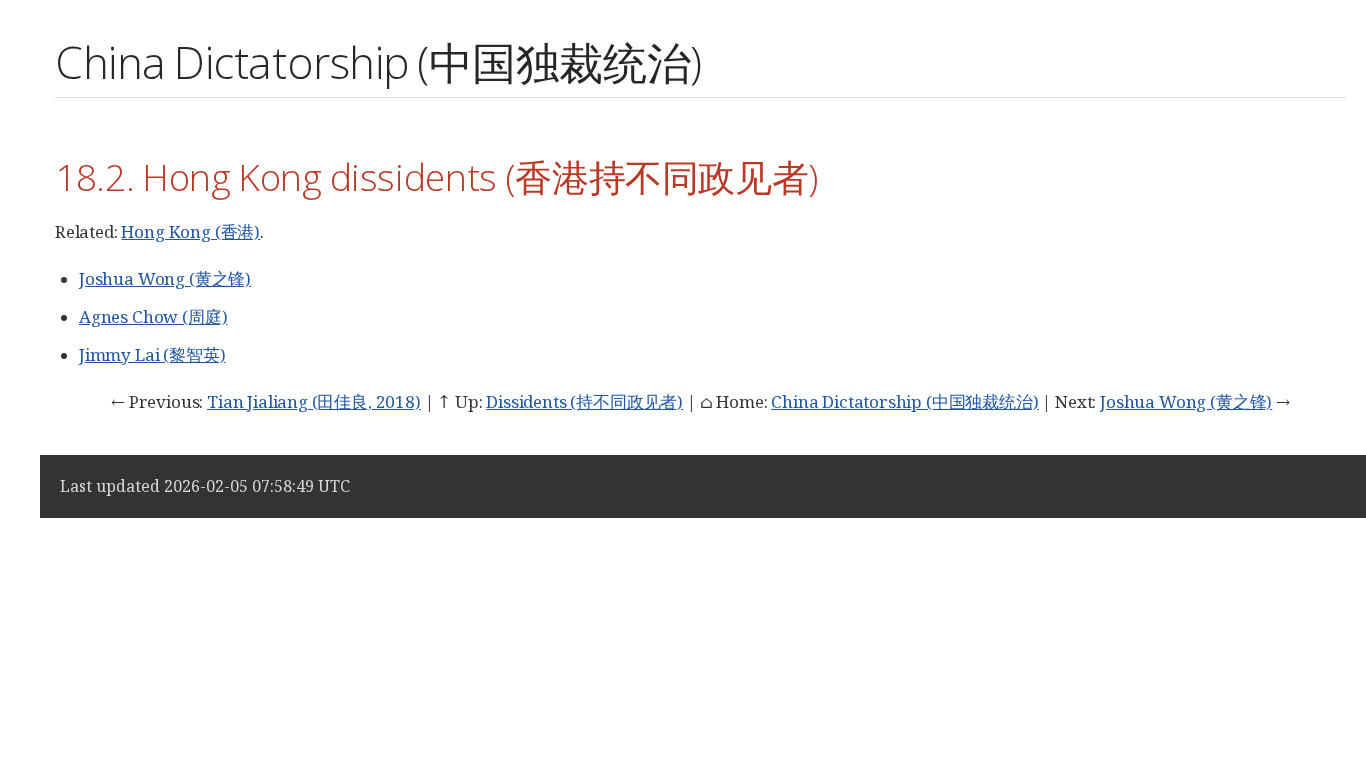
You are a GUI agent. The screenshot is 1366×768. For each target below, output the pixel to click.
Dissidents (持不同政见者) (584, 401)
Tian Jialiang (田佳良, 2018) (314, 401)
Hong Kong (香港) (190, 231)
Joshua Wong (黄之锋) (165, 278)
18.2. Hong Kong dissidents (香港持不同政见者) (436, 176)
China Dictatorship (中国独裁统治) (904, 401)
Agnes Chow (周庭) (153, 316)
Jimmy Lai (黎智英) (152, 354)
